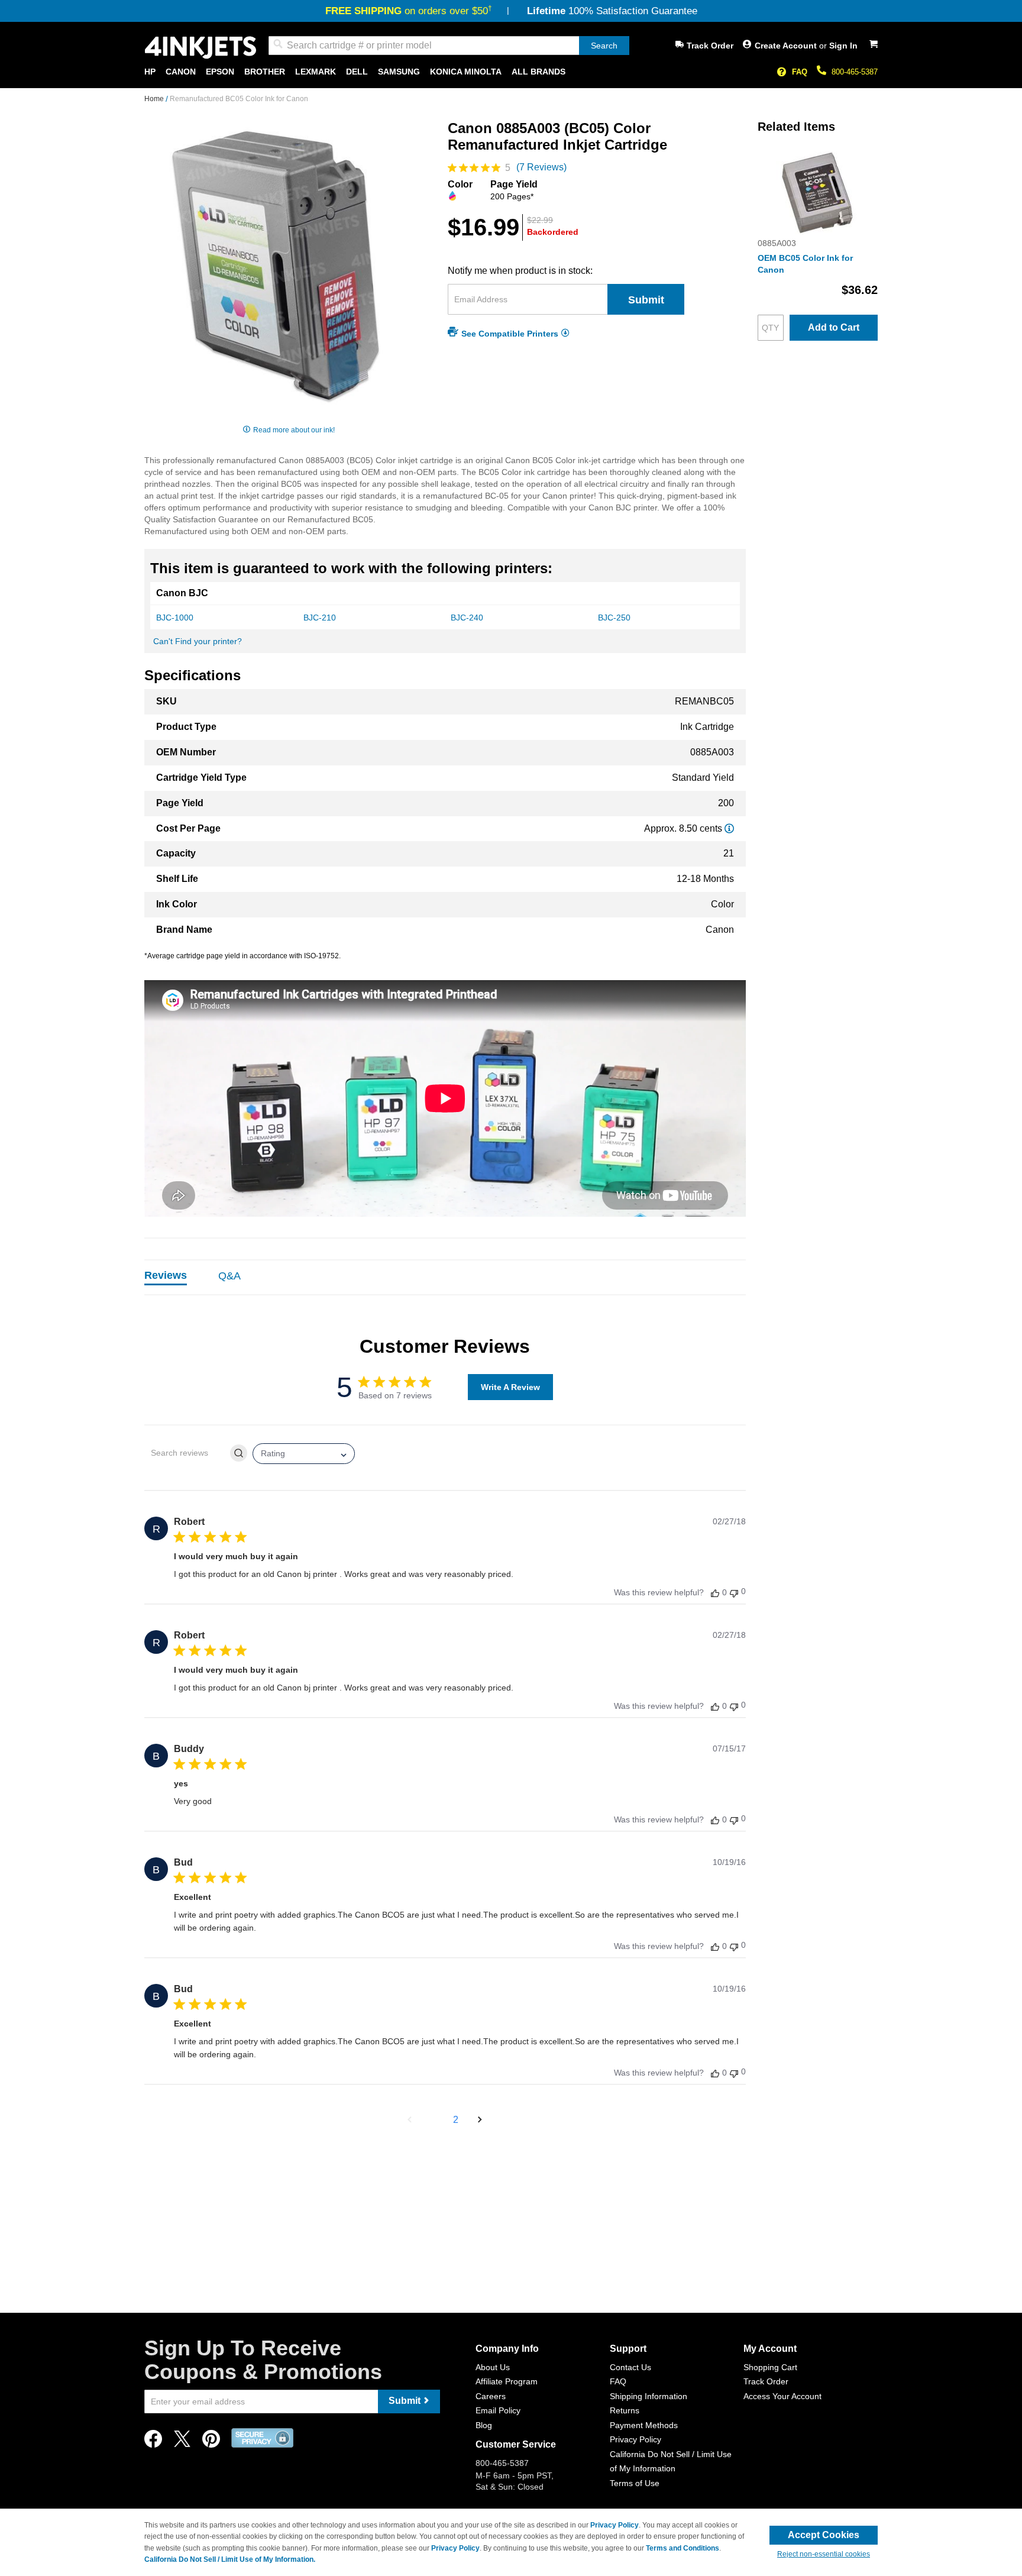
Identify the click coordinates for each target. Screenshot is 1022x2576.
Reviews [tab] (166, 1275)
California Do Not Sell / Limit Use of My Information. (230, 2559)
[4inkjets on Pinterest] (211, 2442)
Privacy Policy (635, 2439)
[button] (410, 2120)
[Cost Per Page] (729, 828)
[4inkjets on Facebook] (153, 2442)
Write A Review (510, 1387)
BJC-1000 (175, 618)
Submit (646, 300)
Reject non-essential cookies (824, 2554)
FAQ (800, 72)
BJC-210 (320, 618)
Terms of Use (635, 2483)
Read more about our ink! (294, 430)
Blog (484, 2425)
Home (155, 99)
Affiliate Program (507, 2381)
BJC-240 (467, 618)
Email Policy (498, 2410)
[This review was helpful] (715, 1593)
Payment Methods (644, 2425)
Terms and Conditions (683, 2548)
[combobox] (449, 46)
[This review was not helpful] (734, 1592)
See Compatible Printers (510, 333)
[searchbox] (186, 1453)
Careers (491, 2396)
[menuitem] (150, 72)
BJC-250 (614, 618)
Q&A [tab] (229, 1276)
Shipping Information (649, 2396)
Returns (625, 2410)
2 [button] (456, 2120)
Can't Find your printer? (198, 641)
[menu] (511, 72)
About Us (493, 2367)
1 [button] (434, 2120)
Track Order (710, 46)
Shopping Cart (770, 2367)
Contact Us (630, 2367)
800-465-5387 (855, 72)
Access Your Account (782, 2396)
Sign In (843, 46)
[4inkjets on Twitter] (182, 2442)
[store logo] (200, 48)
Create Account (787, 46)
